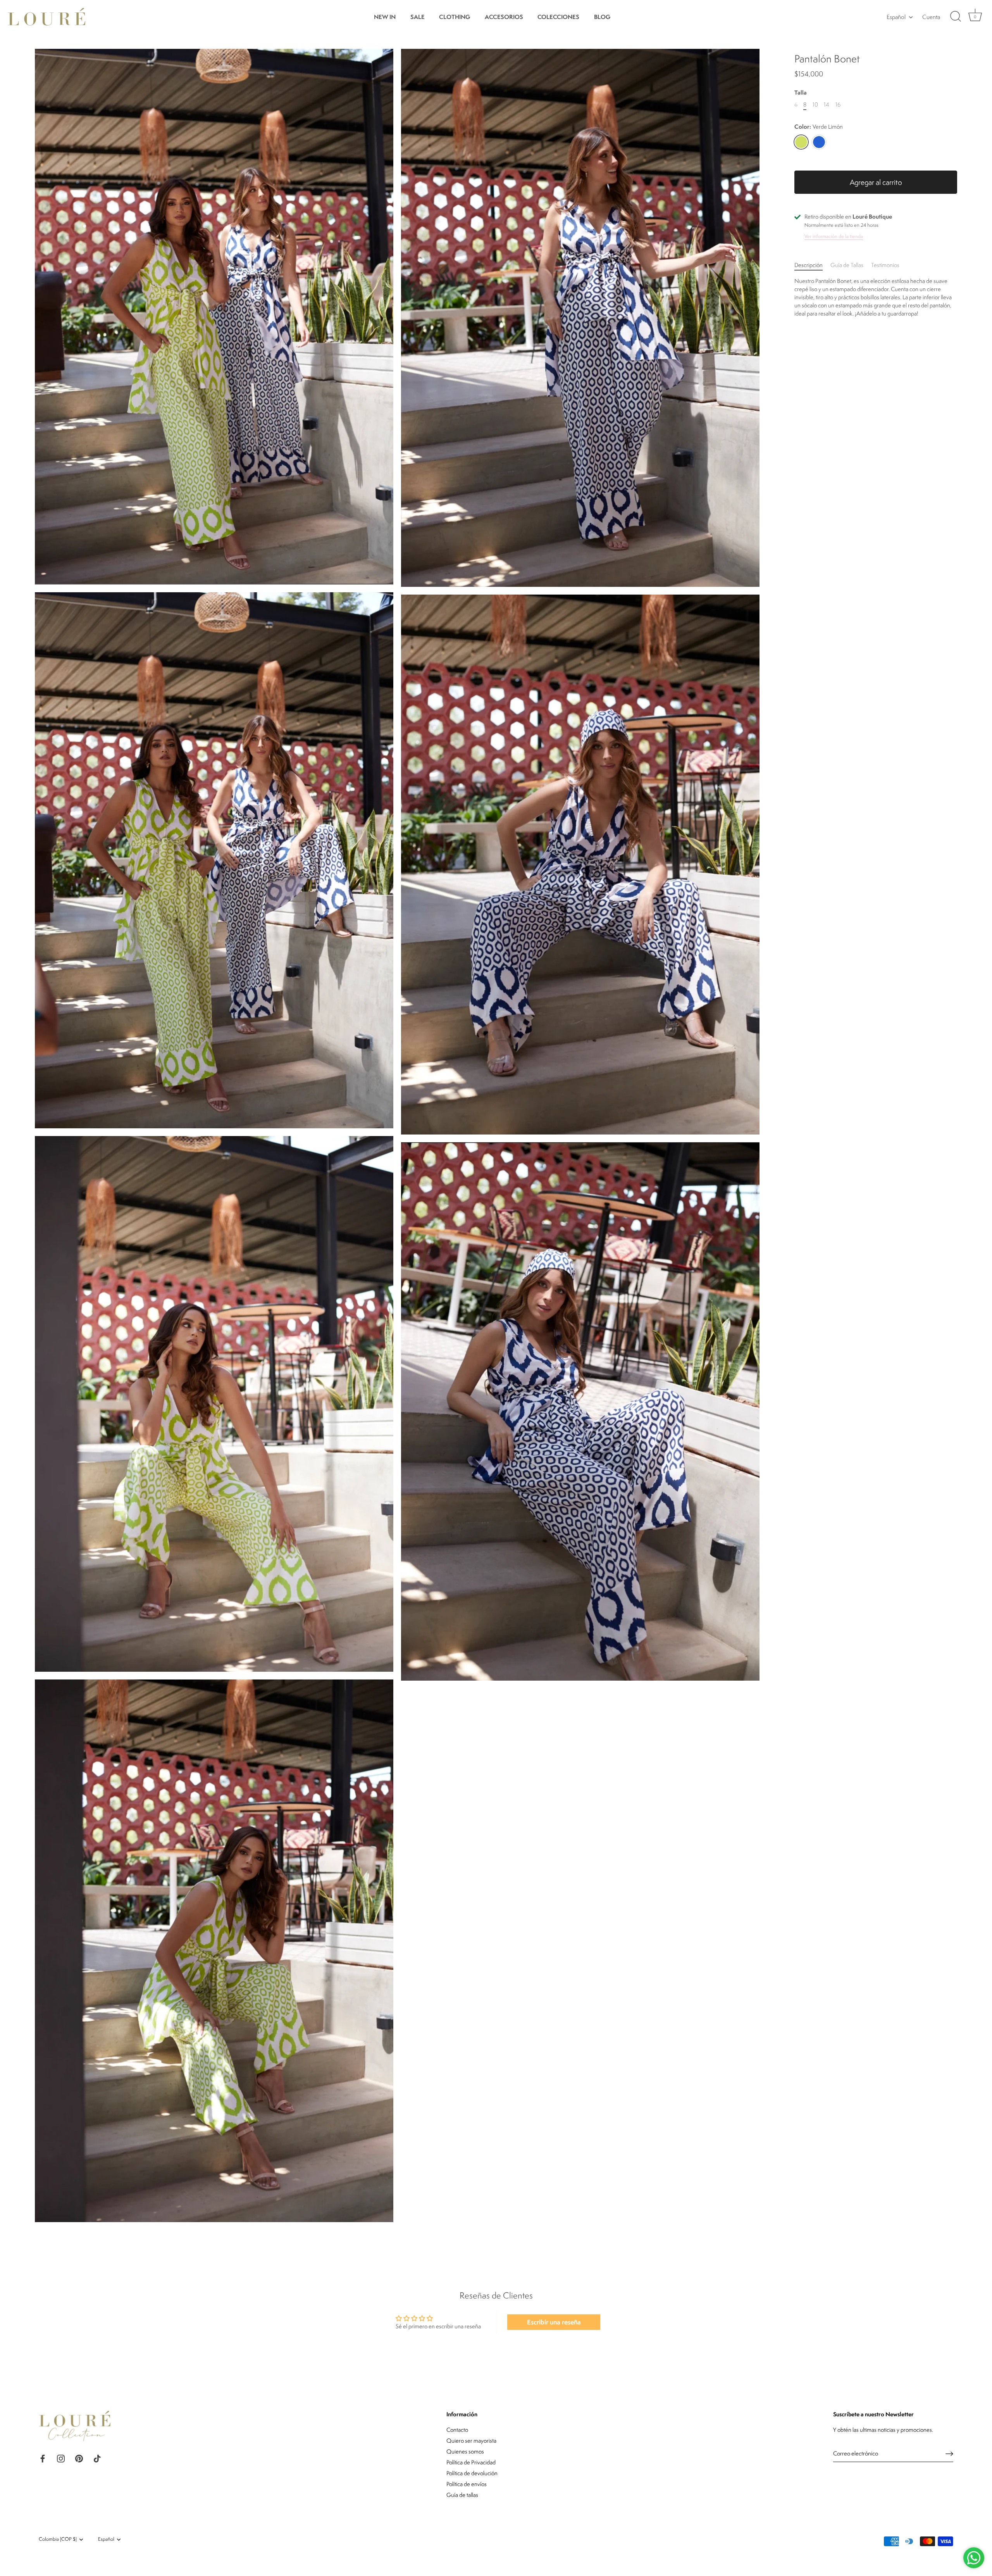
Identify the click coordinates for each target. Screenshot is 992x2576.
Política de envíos (467, 2484)
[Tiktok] (97, 2458)
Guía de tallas (462, 2495)
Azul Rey (819, 142)
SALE (418, 17)
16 (838, 105)
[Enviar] (949, 2454)
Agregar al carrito (876, 182)
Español (896, 17)
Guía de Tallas (847, 265)
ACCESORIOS (504, 17)
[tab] (812, 265)
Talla (801, 93)
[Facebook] (43, 2458)
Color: (819, 127)
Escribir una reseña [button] (554, 2322)
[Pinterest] (79, 2458)
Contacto (457, 2430)
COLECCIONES (558, 17)
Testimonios (885, 265)
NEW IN (385, 17)
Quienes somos (465, 2451)
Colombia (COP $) (58, 2539)
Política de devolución (472, 2473)
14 (827, 105)
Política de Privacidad (471, 2462)
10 (815, 105)
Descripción (809, 265)
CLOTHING (455, 17)
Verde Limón (801, 142)
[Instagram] (61, 2458)
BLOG (602, 17)
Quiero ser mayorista (471, 2441)
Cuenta (931, 17)
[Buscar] (956, 17)
